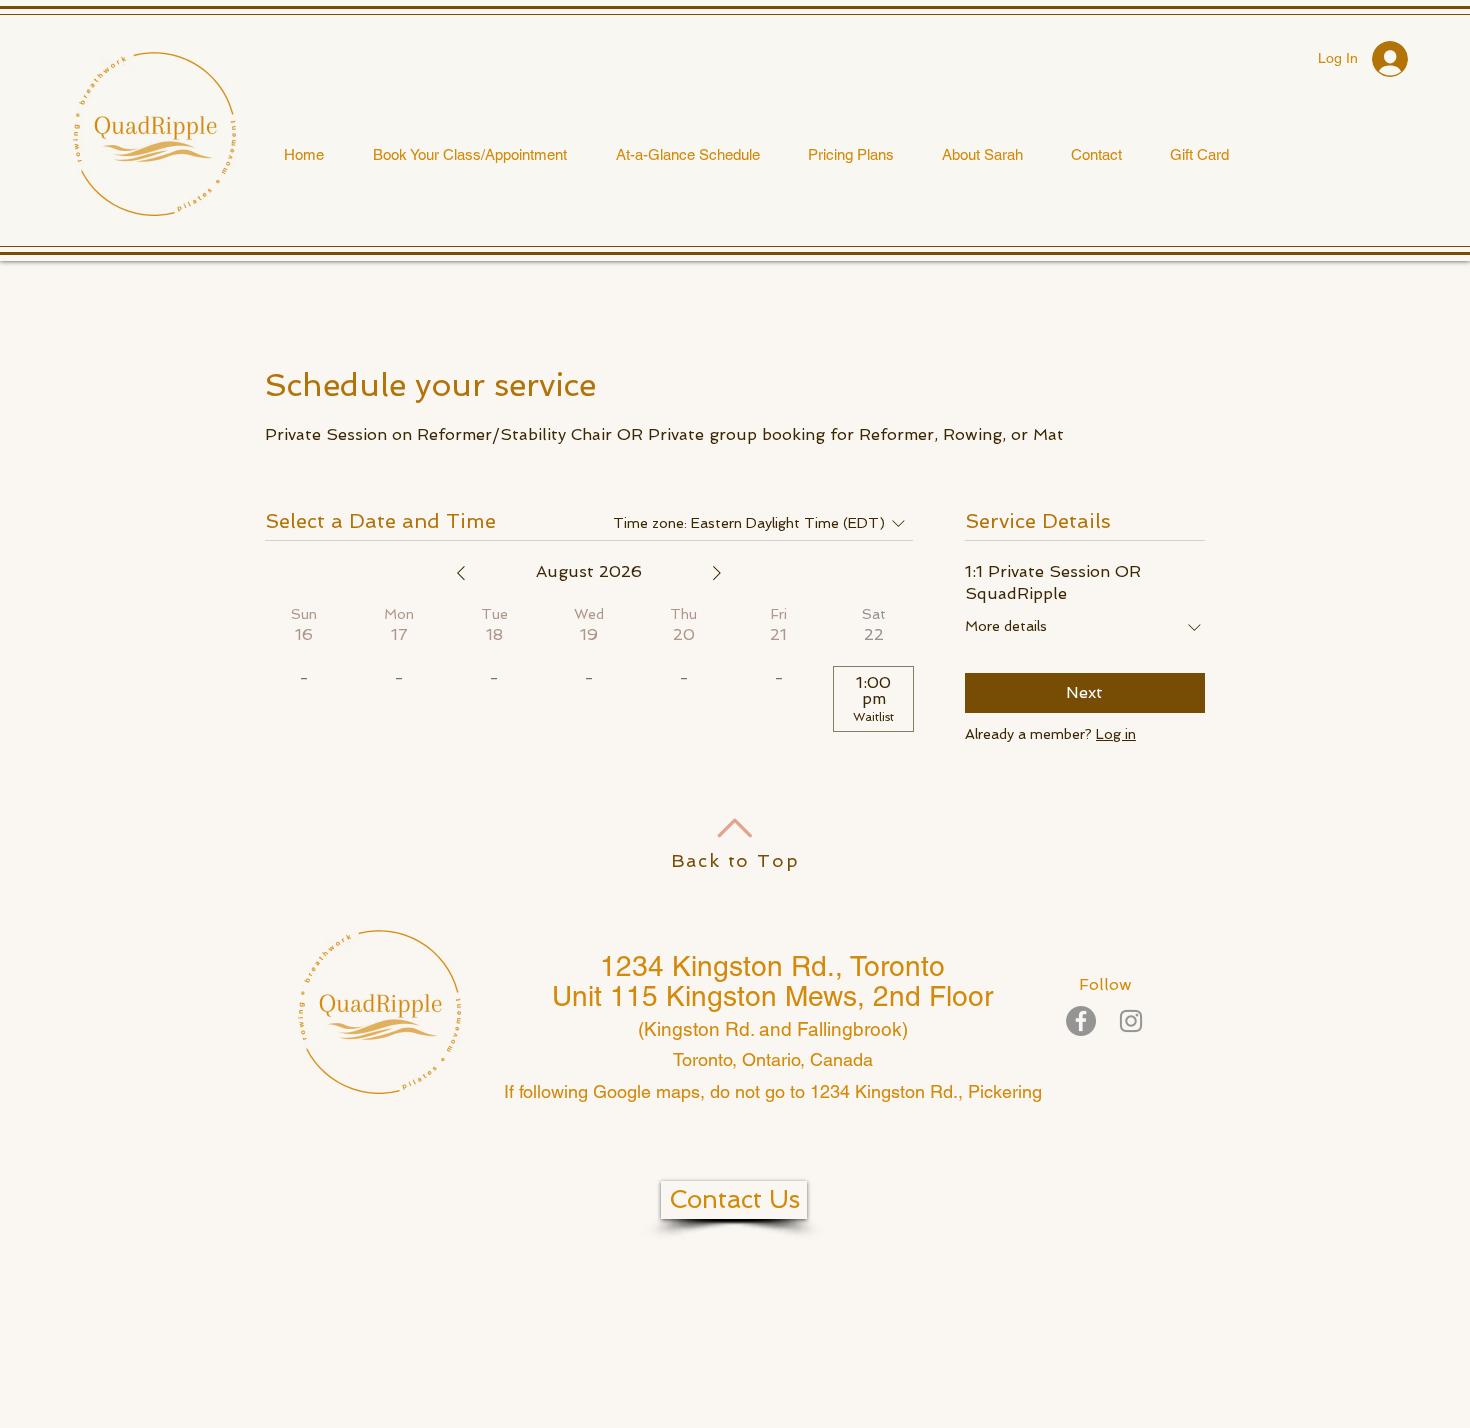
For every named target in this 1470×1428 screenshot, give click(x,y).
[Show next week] (717, 573)
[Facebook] (1081, 1021)
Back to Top (735, 860)
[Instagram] (1131, 1021)
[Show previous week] (461, 573)
